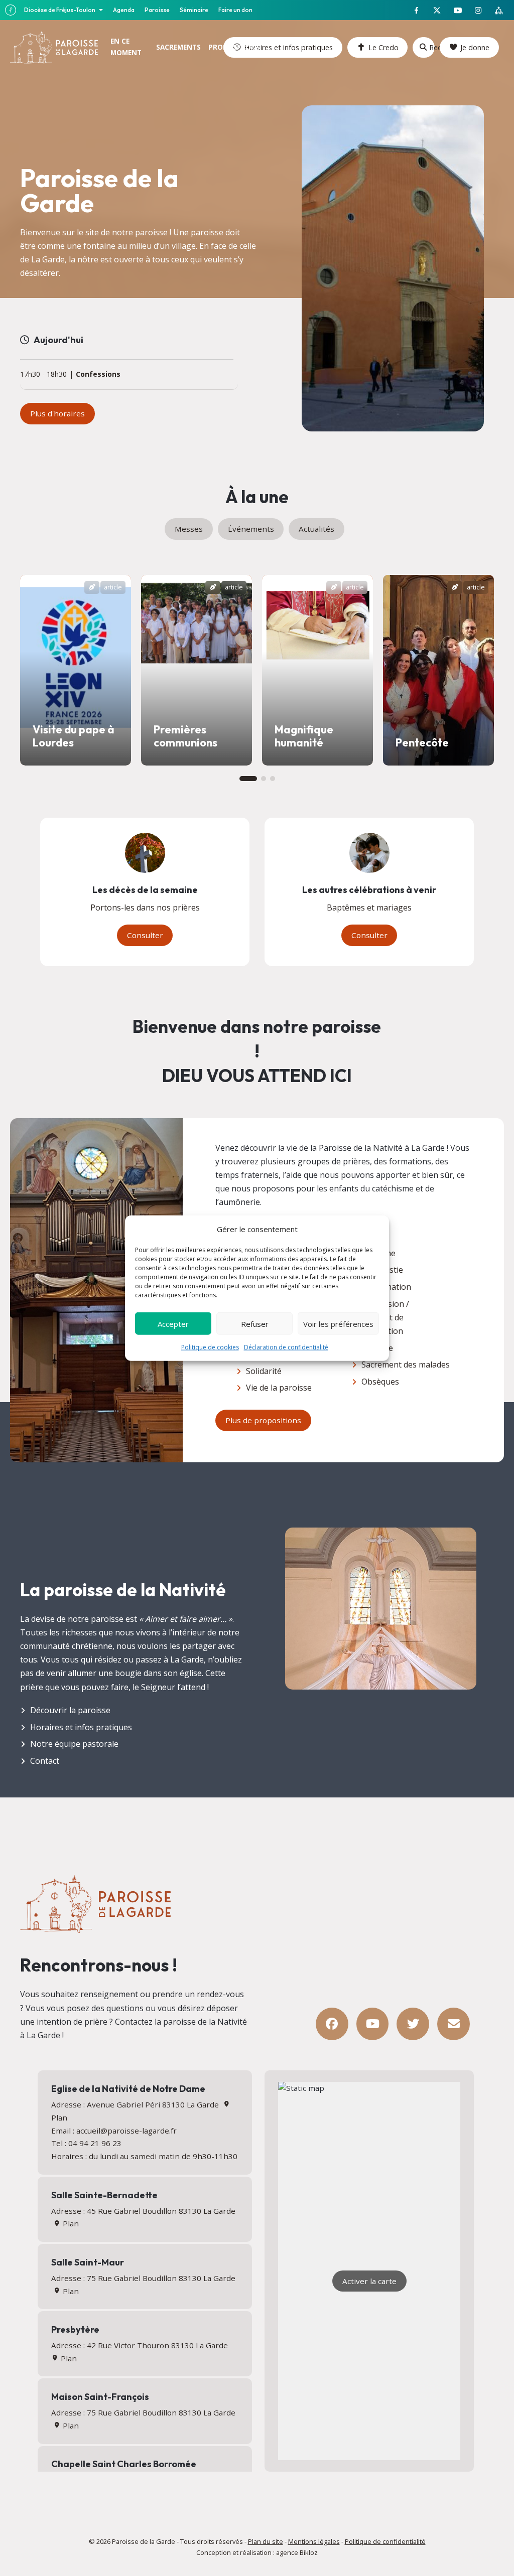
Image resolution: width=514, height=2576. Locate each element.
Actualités (316, 529)
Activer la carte (369, 2281)
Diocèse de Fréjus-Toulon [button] (60, 10)
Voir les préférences (338, 1323)
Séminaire (194, 10)
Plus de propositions (263, 1420)
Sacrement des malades (406, 1365)
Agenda (124, 10)
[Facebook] (332, 2024)
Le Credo (383, 47)
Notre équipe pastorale (74, 1744)
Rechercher (432, 47)
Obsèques (380, 1382)
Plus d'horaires (57, 413)
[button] (248, 779)
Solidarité (264, 1371)
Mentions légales (314, 2541)
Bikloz (309, 2552)
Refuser (255, 1323)
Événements (251, 529)
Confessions (98, 374)
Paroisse (157, 10)
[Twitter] (413, 2024)
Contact (45, 1761)
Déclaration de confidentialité (286, 1347)
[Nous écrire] (454, 2024)
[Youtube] (373, 2024)
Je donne (475, 47)
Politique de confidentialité (385, 2541)
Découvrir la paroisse (70, 1710)
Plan (70, 2223)
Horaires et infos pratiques (81, 1727)
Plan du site (266, 2541)
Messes (189, 529)
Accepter (173, 1323)
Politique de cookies (210, 1347)
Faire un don (235, 10)
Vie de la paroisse (279, 1388)
